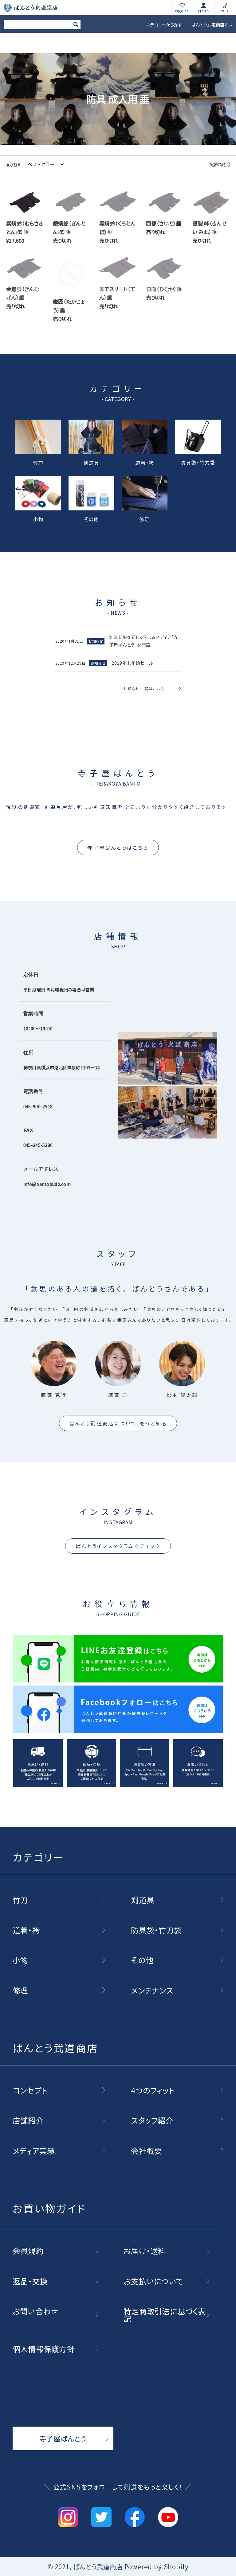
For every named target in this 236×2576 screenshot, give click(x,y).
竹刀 (38, 462)
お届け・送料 (145, 2251)
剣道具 (91, 462)
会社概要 (146, 2151)
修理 (144, 518)
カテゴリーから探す (164, 25)
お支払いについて (153, 2281)
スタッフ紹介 (152, 2120)
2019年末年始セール (132, 663)
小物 (38, 518)
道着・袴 (145, 462)
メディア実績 (34, 2151)
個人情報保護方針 (44, 2349)
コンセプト (30, 2090)
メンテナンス (152, 1990)
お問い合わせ (35, 2311)
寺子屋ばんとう (63, 2438)
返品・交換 (30, 2281)
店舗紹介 (28, 2120)
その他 (91, 518)
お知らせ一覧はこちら (144, 689)
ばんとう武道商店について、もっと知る (118, 1423)
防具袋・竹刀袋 (198, 462)
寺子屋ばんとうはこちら (118, 848)
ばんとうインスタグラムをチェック (118, 1546)
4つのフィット (153, 2090)
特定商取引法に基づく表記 (165, 2315)
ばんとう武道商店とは (212, 25)
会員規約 (28, 2251)
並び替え (13, 165)
